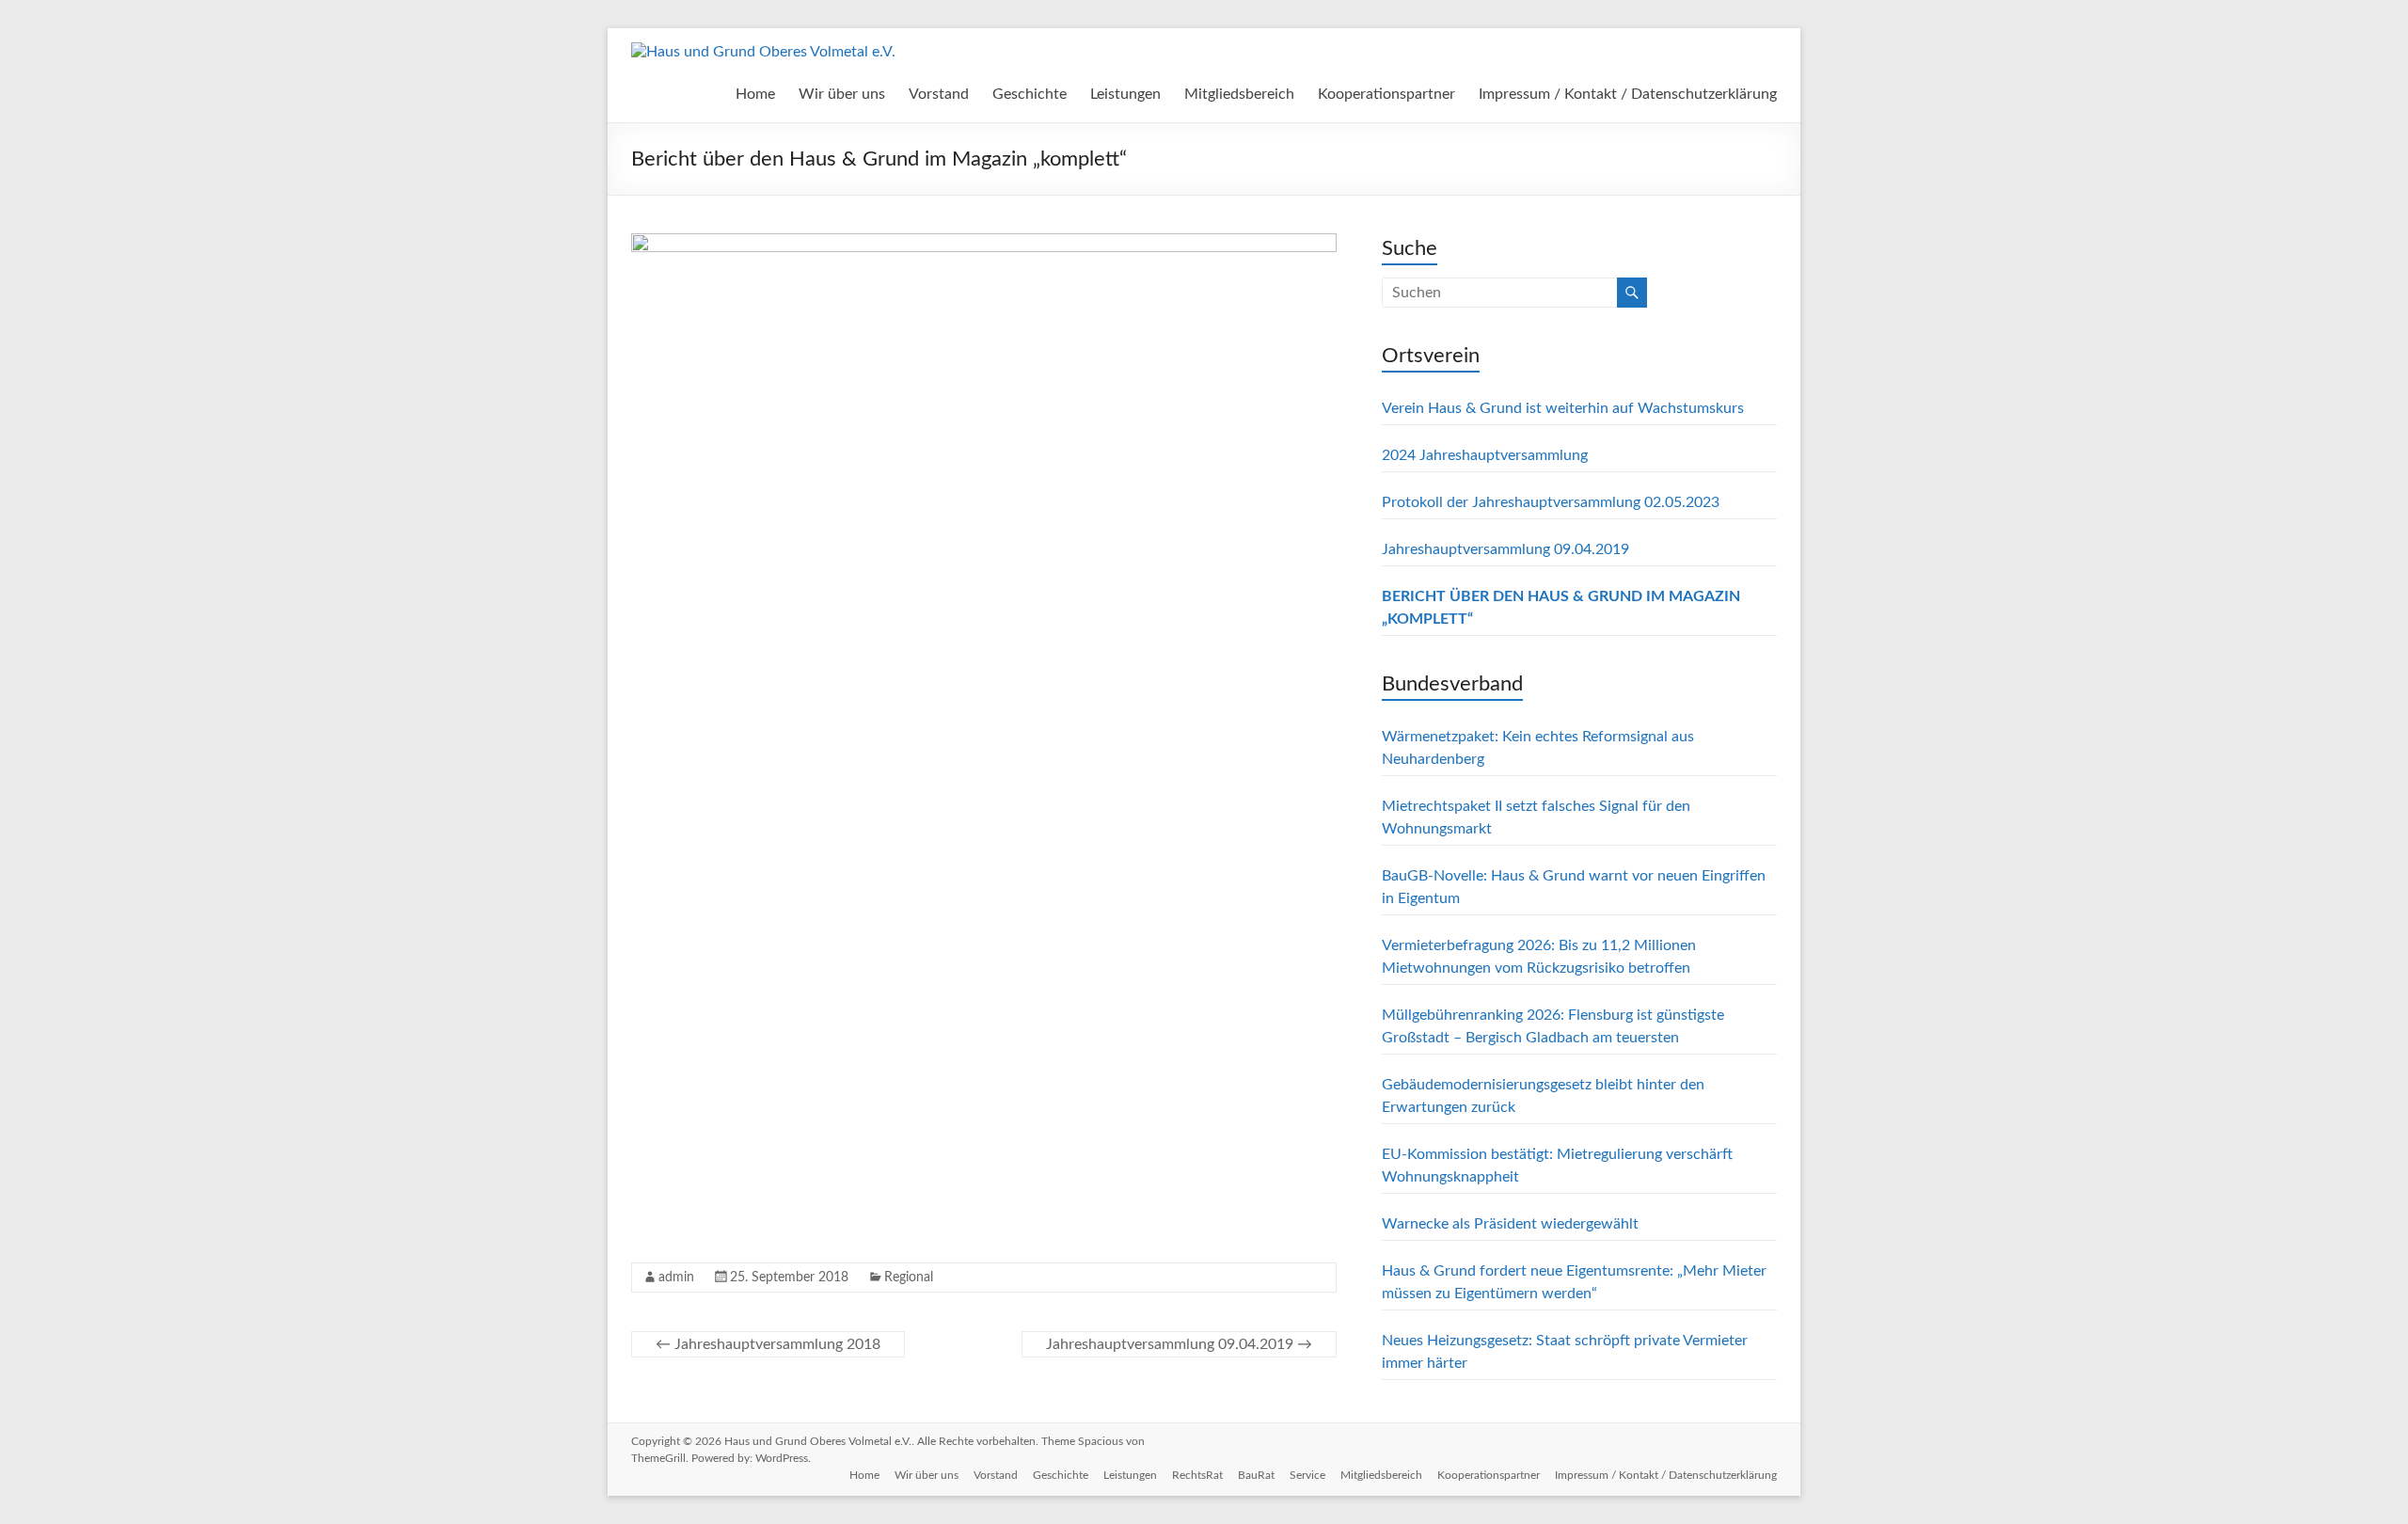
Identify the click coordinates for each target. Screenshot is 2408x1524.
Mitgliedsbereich (1239, 94)
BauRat (1256, 1475)
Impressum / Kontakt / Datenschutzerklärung (1628, 94)
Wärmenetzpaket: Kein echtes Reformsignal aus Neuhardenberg (1538, 748)
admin (676, 1278)
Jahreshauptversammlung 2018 (768, 1344)
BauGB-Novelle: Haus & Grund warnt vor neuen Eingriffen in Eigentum (1574, 887)
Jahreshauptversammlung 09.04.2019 (1179, 1344)
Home (755, 94)
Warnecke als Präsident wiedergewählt (1510, 1224)
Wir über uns (842, 94)
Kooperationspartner (1386, 94)
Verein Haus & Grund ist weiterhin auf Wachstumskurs (1563, 408)
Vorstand (939, 94)
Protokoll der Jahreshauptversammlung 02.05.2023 (1551, 502)
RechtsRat (1197, 1475)
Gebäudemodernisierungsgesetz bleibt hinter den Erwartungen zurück (1543, 1096)
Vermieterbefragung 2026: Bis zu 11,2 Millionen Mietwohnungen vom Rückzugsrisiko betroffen (1539, 957)
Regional (909, 1278)
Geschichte (1030, 94)
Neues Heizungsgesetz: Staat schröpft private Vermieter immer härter (1565, 1352)
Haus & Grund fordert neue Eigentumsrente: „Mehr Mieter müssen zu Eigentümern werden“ (1574, 1282)
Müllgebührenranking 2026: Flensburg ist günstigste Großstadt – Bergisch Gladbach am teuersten (1553, 1026)
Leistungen (1125, 94)
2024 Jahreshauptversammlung (1485, 455)
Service (1307, 1475)
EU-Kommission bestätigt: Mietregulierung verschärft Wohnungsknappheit (1557, 1166)
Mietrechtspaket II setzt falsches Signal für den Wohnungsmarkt (1536, 818)
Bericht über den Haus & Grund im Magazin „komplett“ (1561, 608)
